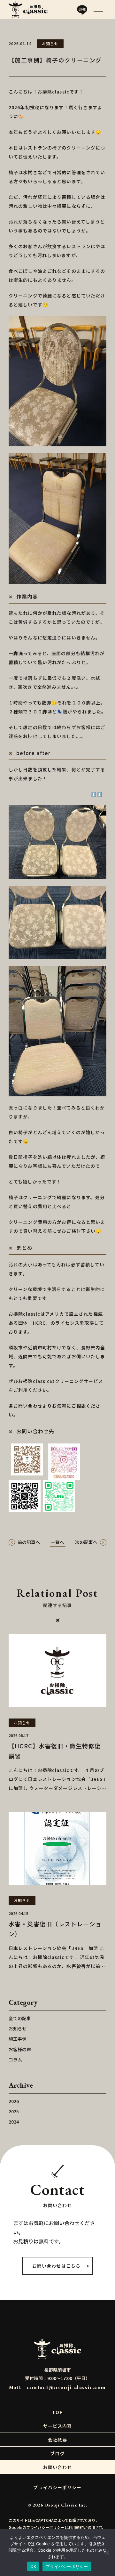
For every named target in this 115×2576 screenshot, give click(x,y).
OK (33, 2566)
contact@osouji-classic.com (66, 2387)
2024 (14, 2122)
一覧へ (57, 1542)
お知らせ (18, 2028)
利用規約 (76, 2527)
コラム (15, 2060)
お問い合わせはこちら (56, 2266)
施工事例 (18, 2039)
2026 (14, 2101)
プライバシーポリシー (57, 2487)
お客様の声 (20, 2049)
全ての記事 (20, 2018)
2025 (14, 2111)
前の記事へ (29, 1542)
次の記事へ (86, 1542)
